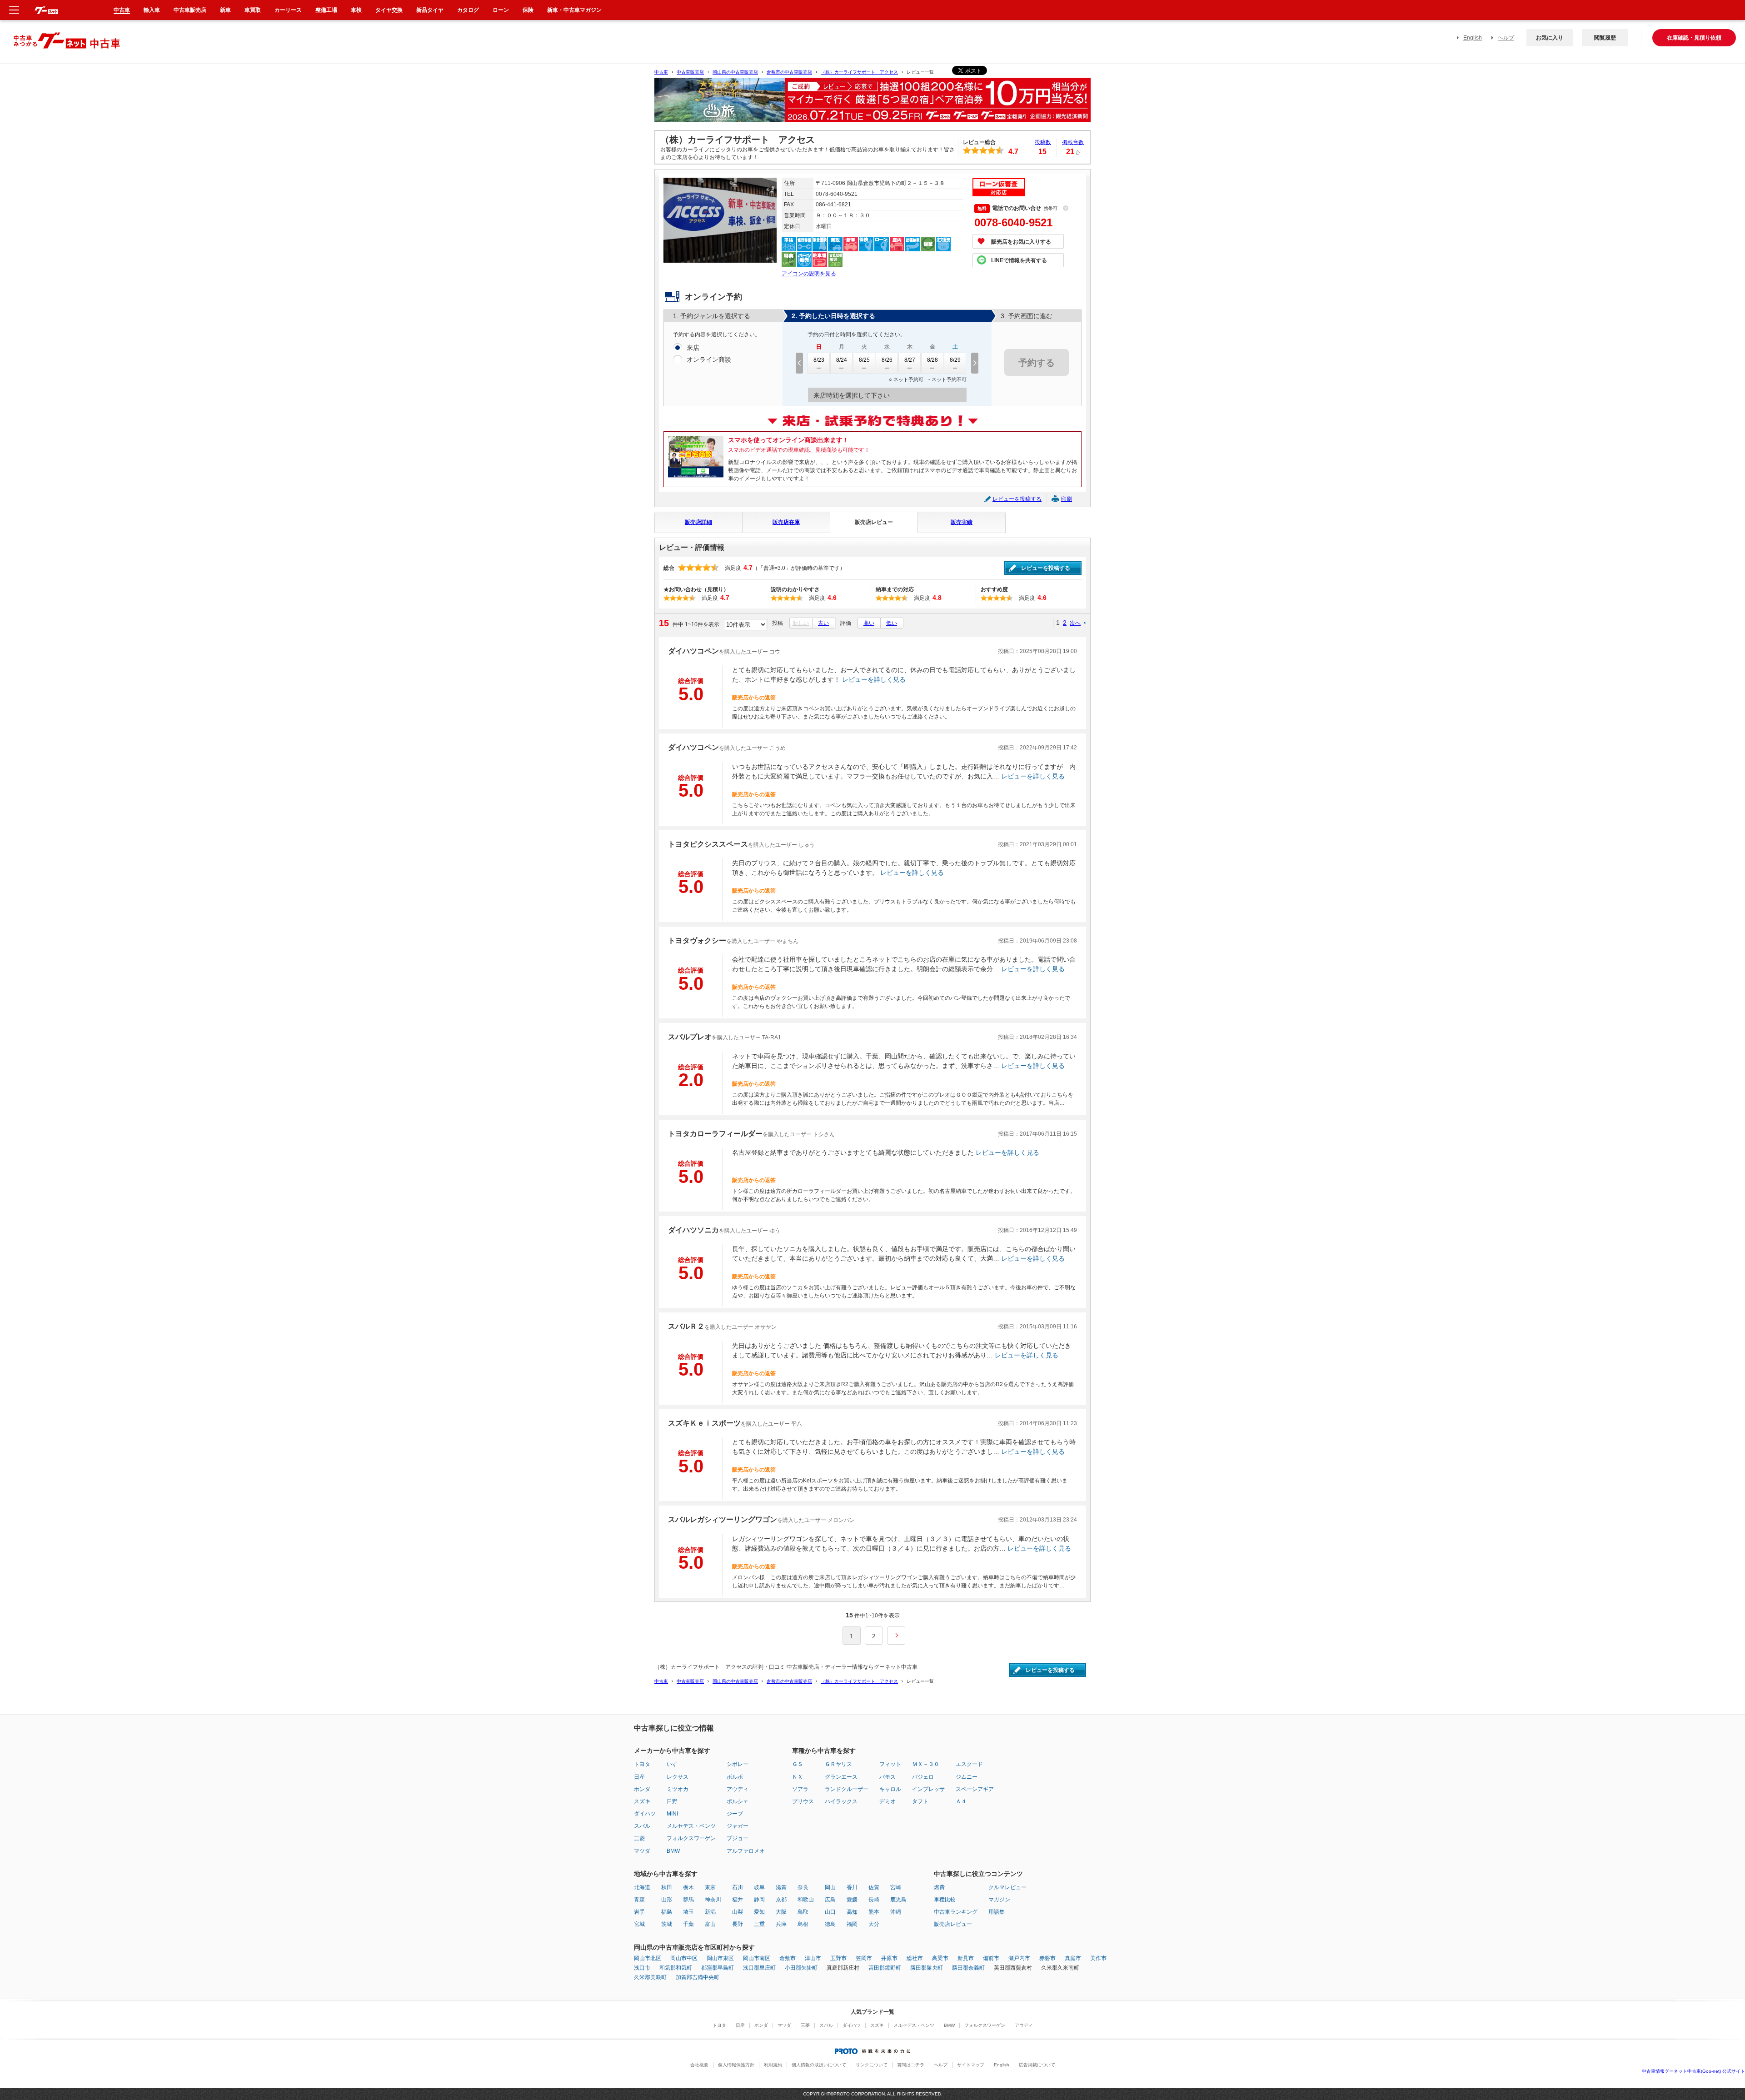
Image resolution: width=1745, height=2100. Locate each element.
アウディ (738, 1789)
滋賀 (781, 1887)
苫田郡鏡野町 (885, 1968)
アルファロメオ (746, 1851)
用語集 (997, 1912)
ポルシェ (738, 1801)
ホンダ (642, 1789)
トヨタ (642, 1764)
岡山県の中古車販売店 (735, 72)
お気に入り (1550, 38)
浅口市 (642, 1968)
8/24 (842, 360)
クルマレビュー (1007, 1887)
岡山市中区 (684, 1958)
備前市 (991, 1958)
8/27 (910, 360)
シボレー (738, 1764)
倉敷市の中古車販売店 (789, 72)
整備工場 (326, 10)
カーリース (288, 10)
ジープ (735, 1814)
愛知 (759, 1912)
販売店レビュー (874, 522)
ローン (501, 10)
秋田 (667, 1887)
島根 (803, 1924)
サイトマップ (971, 2065)
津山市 (813, 1958)
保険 (528, 10)
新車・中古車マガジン (574, 10)
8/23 (819, 360)
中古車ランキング (956, 1912)
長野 (738, 1924)
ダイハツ (645, 1814)
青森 (639, 1900)
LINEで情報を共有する (1019, 260)
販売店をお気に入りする (1021, 242)
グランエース (841, 1777)
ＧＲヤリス (838, 1764)
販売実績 (962, 522)
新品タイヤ (430, 10)
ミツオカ (678, 1789)
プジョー (738, 1838)
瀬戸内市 (1019, 1958)
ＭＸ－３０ (926, 1764)
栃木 (688, 1887)
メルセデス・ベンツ (691, 1826)
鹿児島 (898, 1900)
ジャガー (738, 1826)
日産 (639, 1777)
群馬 (688, 1900)
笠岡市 (864, 1958)
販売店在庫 (786, 522)
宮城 (639, 1924)
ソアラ (800, 1789)
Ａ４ (961, 1801)
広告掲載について (1037, 2065)
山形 (667, 1900)
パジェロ (923, 1777)
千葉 (688, 1924)
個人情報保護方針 (736, 2065)
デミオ (887, 1801)
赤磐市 (1047, 1958)
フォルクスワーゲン (691, 1838)
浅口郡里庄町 (759, 1968)
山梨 (738, 1912)
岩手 (639, 1912)
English (1473, 38)
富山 (710, 1924)
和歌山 (806, 1900)
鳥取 (803, 1912)
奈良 (803, 1887)
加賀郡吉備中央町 (698, 1977)
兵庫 (781, 1924)
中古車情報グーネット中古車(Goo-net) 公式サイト (1693, 2071)
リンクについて (872, 2065)
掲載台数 (1073, 142)
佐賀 (874, 1887)
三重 (759, 1924)
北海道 (642, 1887)
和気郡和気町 (676, 1968)
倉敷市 (788, 1958)
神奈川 (713, 1900)
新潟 (710, 1912)
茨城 (667, 1924)
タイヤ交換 (389, 10)
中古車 (661, 72)
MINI (672, 1814)
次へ (1075, 623)
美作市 (1098, 1958)
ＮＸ (798, 1777)
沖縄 (896, 1912)
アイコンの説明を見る (809, 274)
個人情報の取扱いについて (819, 2065)
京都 (781, 1900)
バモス (887, 1777)
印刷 (1067, 499)
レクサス (678, 1777)
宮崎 (896, 1887)
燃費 (939, 1887)
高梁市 (940, 1958)
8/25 (864, 360)
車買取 (253, 10)
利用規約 (773, 2065)
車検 (356, 10)
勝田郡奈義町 (968, 1968)
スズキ (642, 1801)
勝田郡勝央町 (927, 1968)
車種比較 (945, 1900)
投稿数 (1043, 142)
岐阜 (759, 1887)
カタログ (468, 10)
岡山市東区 (720, 1958)
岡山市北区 (648, 1958)
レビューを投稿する (1017, 499)
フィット (890, 1764)
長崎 (874, 1900)
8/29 (955, 360)
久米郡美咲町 (650, 1977)
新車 (225, 10)
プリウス (803, 1801)
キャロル (890, 1789)
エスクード (969, 1764)
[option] (872, 104)
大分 (874, 1924)
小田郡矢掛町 (801, 1968)
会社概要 (699, 2065)
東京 (710, 1887)
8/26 (887, 360)
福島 (667, 1912)
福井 (738, 1900)
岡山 (830, 1887)
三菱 (639, 1838)
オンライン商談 (709, 359)
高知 (852, 1912)
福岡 (852, 1924)
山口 (830, 1912)
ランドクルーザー (847, 1789)
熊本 (874, 1912)
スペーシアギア (975, 1789)
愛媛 (852, 1900)
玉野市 (838, 1958)
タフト (920, 1801)
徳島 (830, 1924)
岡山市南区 (757, 1958)
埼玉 (688, 1912)
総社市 (915, 1958)
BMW (673, 1851)
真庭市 (1073, 1958)
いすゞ (675, 1764)
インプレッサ (928, 1789)
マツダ (642, 1851)
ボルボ (735, 1777)
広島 (830, 1900)
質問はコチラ (911, 2065)
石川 (738, 1887)
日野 (672, 1801)
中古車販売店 (690, 72)
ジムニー (967, 1777)
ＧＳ (798, 1764)
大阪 (781, 1912)
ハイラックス (841, 1801)
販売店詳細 (698, 522)
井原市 (889, 1958)
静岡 (759, 1900)
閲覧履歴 (1605, 38)
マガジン (999, 1900)
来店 (693, 348)
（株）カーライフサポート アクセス (859, 72)
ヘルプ (1506, 38)
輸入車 (152, 10)
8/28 (932, 360)
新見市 (966, 1958)
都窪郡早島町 (718, 1968)
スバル (642, 1826)
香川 (852, 1887)
